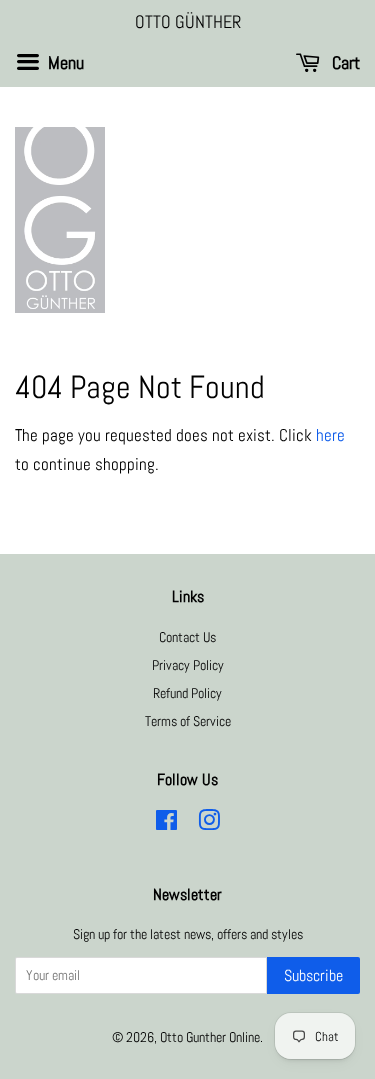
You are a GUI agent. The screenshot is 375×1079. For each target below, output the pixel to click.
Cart (344, 62)
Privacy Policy (188, 665)
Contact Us (187, 637)
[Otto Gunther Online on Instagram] (209, 824)
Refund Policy (187, 693)
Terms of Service (188, 721)
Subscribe (313, 975)
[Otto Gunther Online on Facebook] (166, 824)
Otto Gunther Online (210, 1037)
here (330, 435)
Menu (64, 62)
